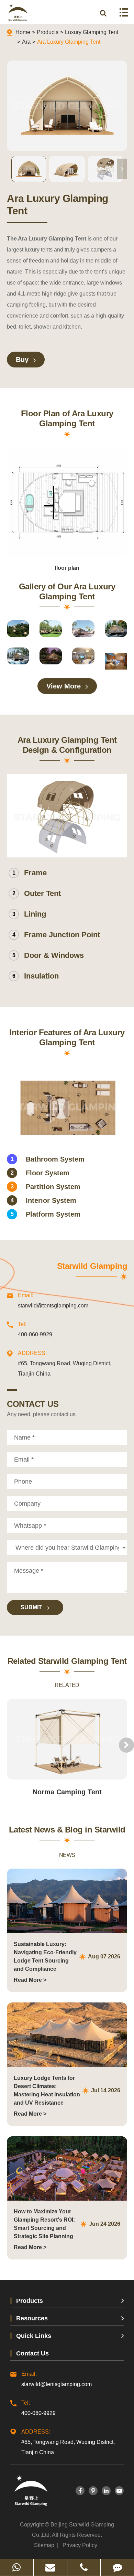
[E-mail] (50, 2567)
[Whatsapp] (17, 2567)
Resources (32, 2318)
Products (48, 32)
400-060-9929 (35, 1329)
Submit (32, 1607)
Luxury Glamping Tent (92, 32)
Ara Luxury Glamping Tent (69, 42)
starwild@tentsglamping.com (53, 1300)
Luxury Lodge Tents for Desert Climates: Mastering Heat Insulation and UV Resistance (47, 2090)
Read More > (30, 1980)
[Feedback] (117, 2567)
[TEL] (84, 2567)
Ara (26, 42)
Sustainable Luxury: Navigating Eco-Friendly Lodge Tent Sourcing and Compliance (45, 1957)
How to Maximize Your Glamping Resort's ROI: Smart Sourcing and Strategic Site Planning (44, 2224)
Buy (23, 360)
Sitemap (44, 2545)
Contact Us (32, 2353)
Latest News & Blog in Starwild (67, 1830)
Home (23, 32)
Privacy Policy (80, 2545)
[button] (122, 169)
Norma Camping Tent (67, 1792)
